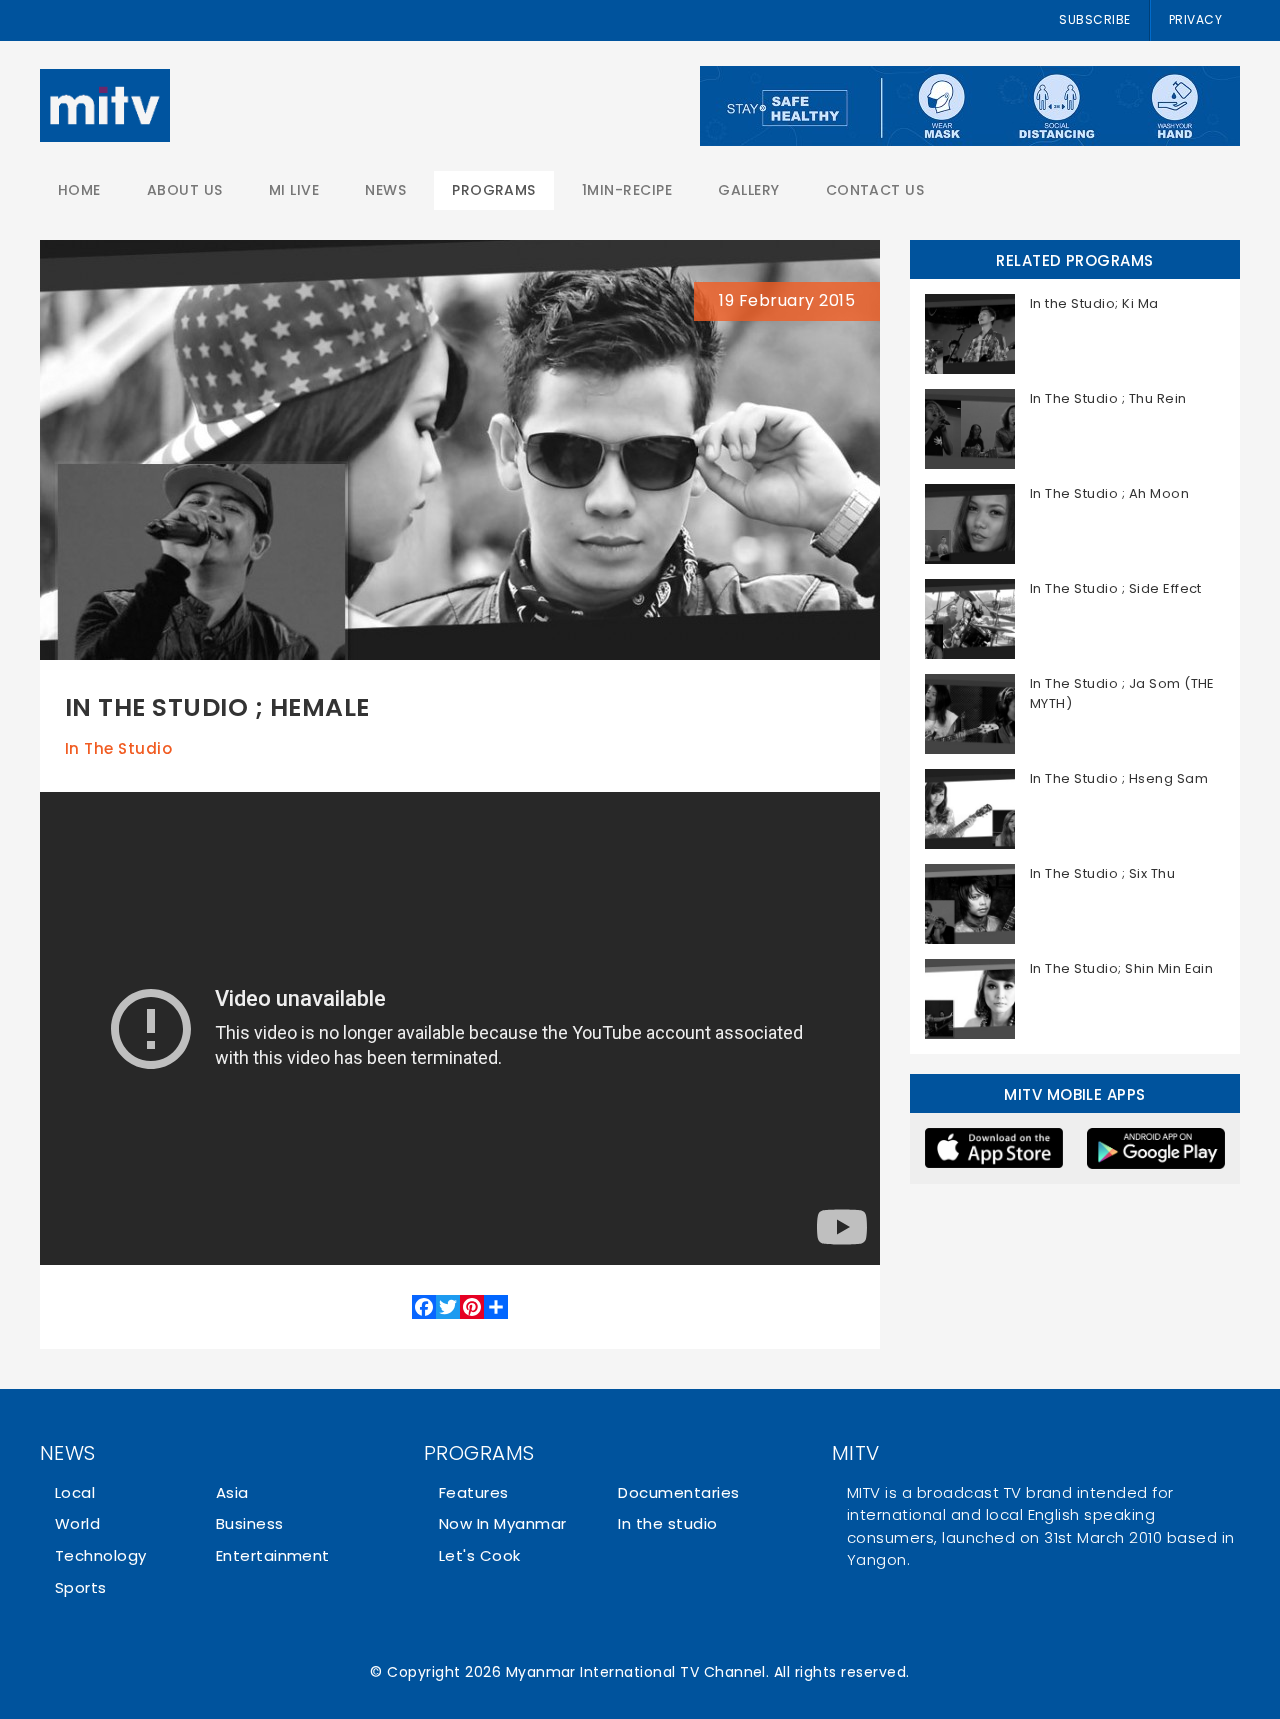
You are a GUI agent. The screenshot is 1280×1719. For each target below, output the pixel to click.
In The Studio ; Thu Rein (1108, 398)
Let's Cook (480, 1555)
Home (79, 190)
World (77, 1523)
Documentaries (678, 1492)
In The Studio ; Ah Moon (1109, 493)
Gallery (748, 190)
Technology (101, 1555)
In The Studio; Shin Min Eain (1121, 968)
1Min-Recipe (627, 190)
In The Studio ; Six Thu (1102, 873)
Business (250, 1523)
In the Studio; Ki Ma (1094, 303)
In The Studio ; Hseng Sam (1119, 778)
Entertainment (273, 1555)
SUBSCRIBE (1094, 19)
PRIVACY (1195, 19)
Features (474, 1492)
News (385, 190)
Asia (232, 1492)
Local (75, 1492)
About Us (185, 190)
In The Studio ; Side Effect (1116, 588)
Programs (494, 190)
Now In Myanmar (503, 1523)
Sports (81, 1587)
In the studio (118, 748)
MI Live (294, 190)
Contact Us (875, 190)
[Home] (105, 105)
